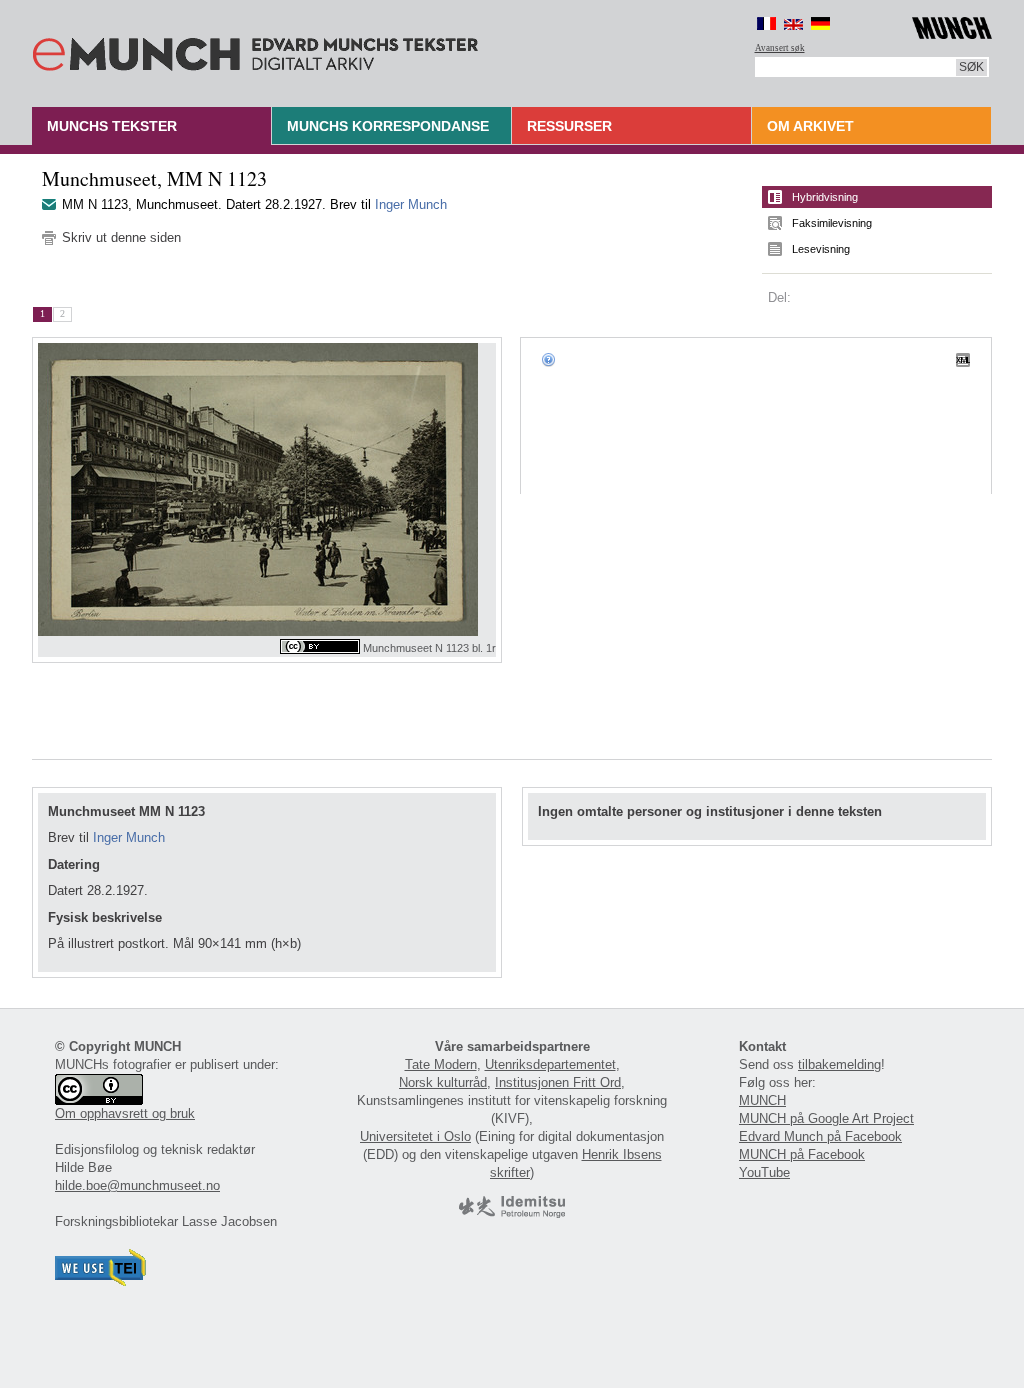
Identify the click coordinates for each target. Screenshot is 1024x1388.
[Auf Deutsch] (820, 23)
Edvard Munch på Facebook (820, 1136)
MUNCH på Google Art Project (826, 1118)
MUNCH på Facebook (802, 1154)
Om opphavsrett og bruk (125, 1113)
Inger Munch (411, 204)
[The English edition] (793, 23)
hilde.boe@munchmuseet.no (137, 1185)
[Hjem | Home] (255, 50)
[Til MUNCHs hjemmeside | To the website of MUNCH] (952, 24)
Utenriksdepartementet (550, 1064)
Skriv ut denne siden (121, 237)
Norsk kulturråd (443, 1082)
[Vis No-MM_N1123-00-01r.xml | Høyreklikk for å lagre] (963, 359)
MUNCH (762, 1100)
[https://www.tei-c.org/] (101, 1281)
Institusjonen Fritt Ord (558, 1082)
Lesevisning (821, 249)
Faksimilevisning (832, 223)
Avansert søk (780, 48)
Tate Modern (441, 1064)
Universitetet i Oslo (415, 1136)
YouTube (764, 1172)
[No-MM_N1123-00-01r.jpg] (267, 489)
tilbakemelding (839, 1064)
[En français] (766, 23)
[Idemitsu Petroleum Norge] (512, 1213)
